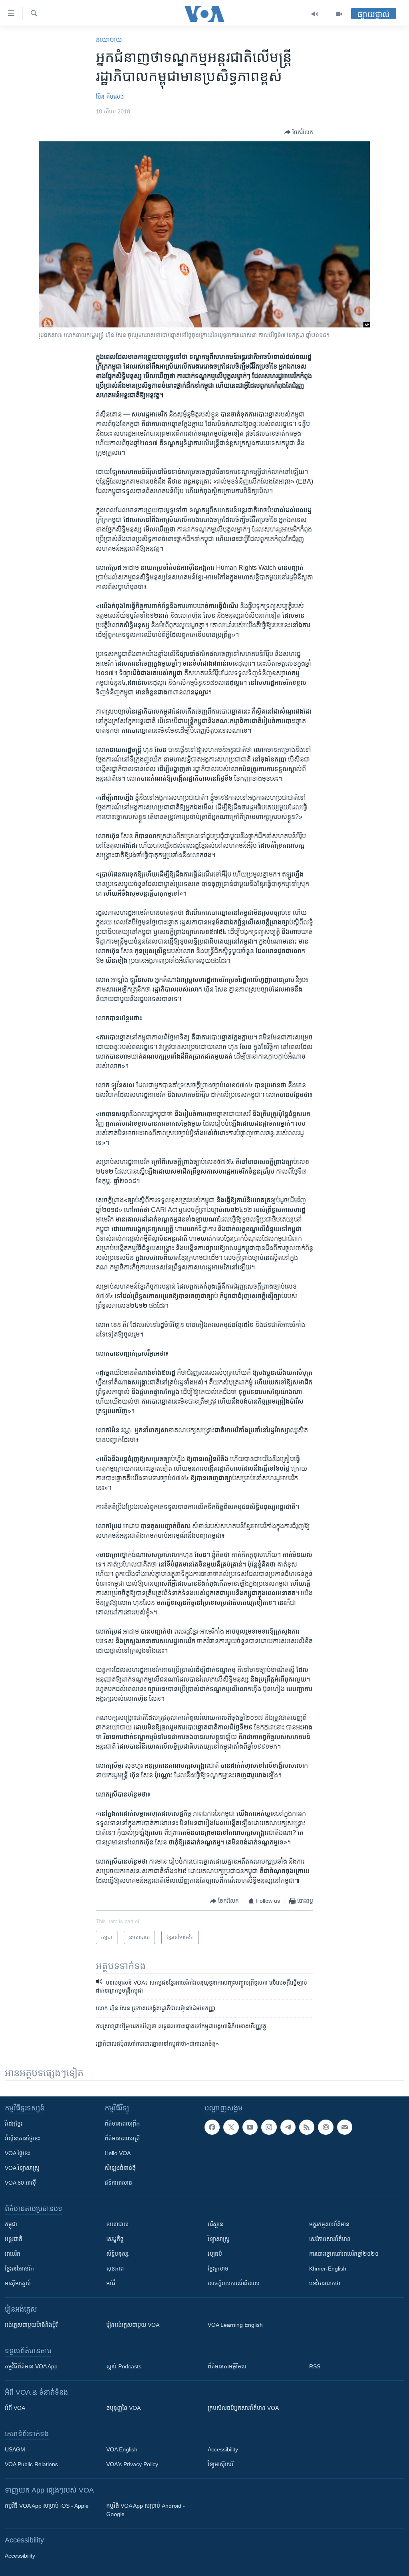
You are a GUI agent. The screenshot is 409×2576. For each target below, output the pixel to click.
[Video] (339, 14)
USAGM (15, 2449)
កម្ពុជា (11, 2224)
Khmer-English (328, 2269)
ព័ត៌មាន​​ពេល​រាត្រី (122, 2138)
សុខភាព (115, 2269)
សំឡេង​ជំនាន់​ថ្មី (120, 2168)
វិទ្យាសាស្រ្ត (219, 2239)
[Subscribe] (345, 2127)
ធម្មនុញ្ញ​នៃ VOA (123, 2408)
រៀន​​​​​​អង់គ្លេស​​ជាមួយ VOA (133, 2325)
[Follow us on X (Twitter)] (231, 2127)
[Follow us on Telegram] (288, 2127)
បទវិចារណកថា (325, 2283)
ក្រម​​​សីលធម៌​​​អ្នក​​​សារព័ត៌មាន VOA (243, 2408)
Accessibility (223, 2449)
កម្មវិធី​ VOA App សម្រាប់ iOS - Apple (47, 2506)
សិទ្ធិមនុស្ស (117, 2254)
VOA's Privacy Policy (132, 2464)
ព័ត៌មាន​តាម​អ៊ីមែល (227, 2366)
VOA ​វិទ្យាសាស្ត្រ (22, 2168)
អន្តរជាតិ (14, 2239)
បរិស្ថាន (215, 2224)
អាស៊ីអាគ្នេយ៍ (18, 2283)
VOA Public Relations (31, 2464)
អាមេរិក (13, 2254)
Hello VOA (118, 2153)
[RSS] (307, 2127)
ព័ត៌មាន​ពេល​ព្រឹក (122, 2124)
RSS (315, 2366)
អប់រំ (111, 2283)
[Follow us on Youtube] (250, 2127)
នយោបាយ (109, 40)
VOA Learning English (235, 2325)
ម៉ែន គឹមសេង (110, 97)
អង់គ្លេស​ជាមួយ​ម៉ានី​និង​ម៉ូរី (31, 2325)
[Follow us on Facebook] (212, 2127)
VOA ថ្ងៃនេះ (17, 2153)
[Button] (299, 132)
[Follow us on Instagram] (269, 2127)
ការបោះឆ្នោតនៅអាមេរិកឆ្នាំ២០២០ (344, 2254)
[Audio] (315, 14)
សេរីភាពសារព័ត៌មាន (330, 2239)
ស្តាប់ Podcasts (124, 2366)
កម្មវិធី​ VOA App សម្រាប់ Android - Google (146, 2510)
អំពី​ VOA (15, 2408)
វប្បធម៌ (215, 2254)
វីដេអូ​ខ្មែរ (14, 2124)
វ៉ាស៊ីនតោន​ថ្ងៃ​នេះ (22, 2138)
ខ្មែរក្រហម (218, 2269)
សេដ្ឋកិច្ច (115, 2239)
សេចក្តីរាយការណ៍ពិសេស (234, 2283)
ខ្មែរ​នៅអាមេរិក (19, 2269)
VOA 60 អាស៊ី (20, 2183)
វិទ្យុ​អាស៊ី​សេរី (220, 2464)
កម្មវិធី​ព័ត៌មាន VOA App (31, 2366)
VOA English (122, 2449)
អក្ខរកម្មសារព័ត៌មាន (329, 2224)
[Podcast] (326, 2127)
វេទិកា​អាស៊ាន (118, 2183)
